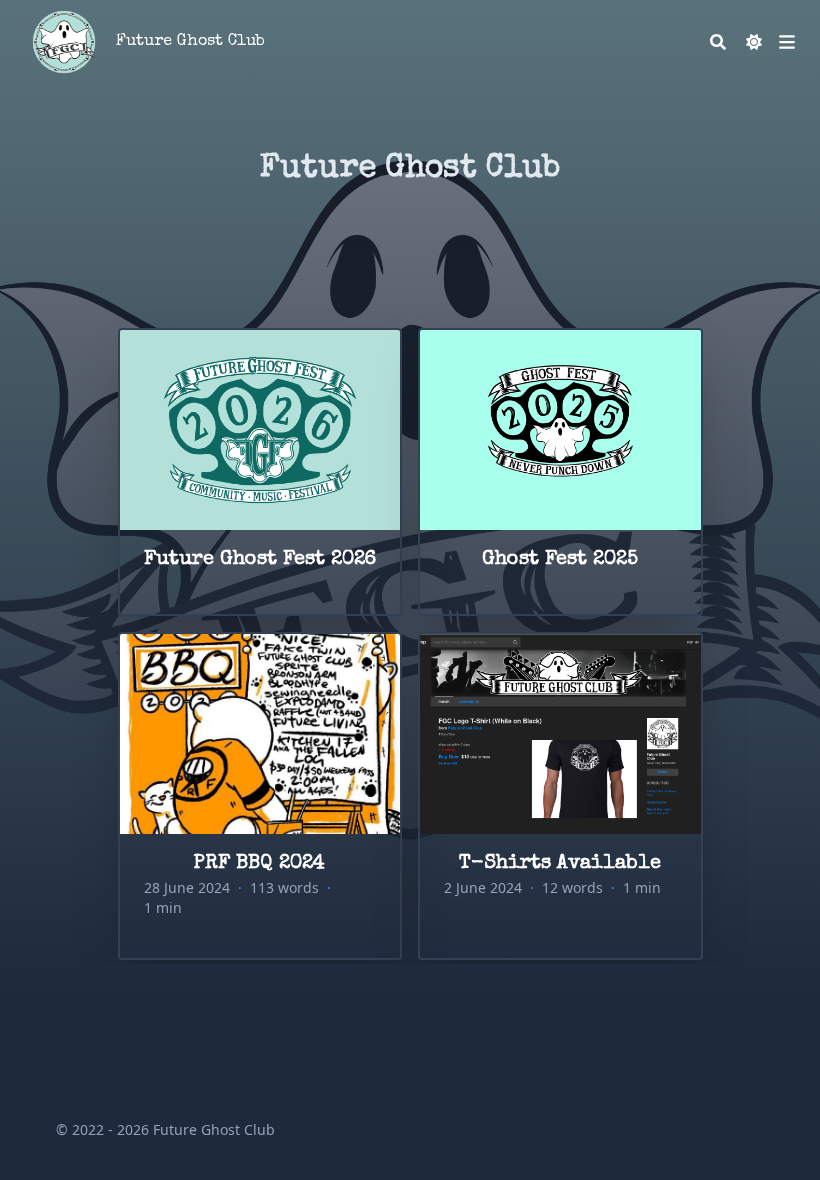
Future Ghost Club (190, 42)
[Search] (718, 42)
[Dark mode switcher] (754, 42)
